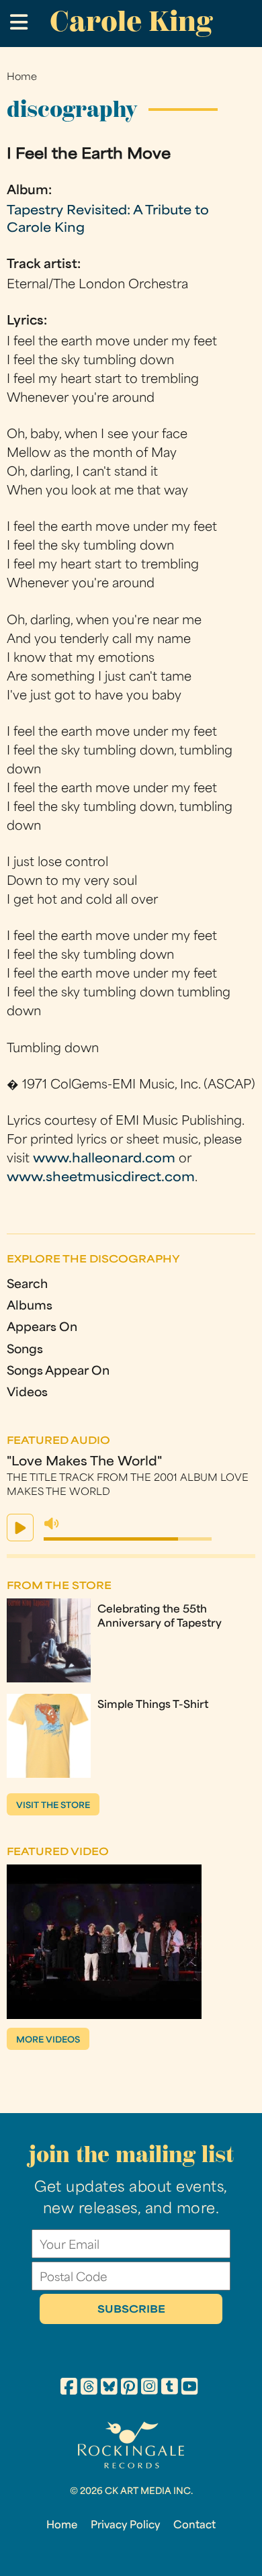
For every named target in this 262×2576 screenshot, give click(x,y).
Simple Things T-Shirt (153, 1705)
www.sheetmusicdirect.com (101, 1178)
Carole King (131, 21)
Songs (25, 1350)
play (20, 1528)
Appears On (42, 1328)
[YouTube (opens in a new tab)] (190, 2389)
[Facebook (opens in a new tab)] (69, 2389)
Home (22, 78)
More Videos (48, 2041)
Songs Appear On (58, 1372)
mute (52, 1524)
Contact (194, 2526)
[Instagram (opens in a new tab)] (149, 2389)
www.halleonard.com (104, 1159)
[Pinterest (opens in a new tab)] (129, 2389)
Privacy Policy (125, 2526)
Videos (27, 1393)
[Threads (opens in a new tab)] (89, 2389)
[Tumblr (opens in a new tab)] (170, 2389)
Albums (30, 1306)
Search (27, 1285)
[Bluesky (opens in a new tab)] (109, 2389)
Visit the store (53, 1806)
